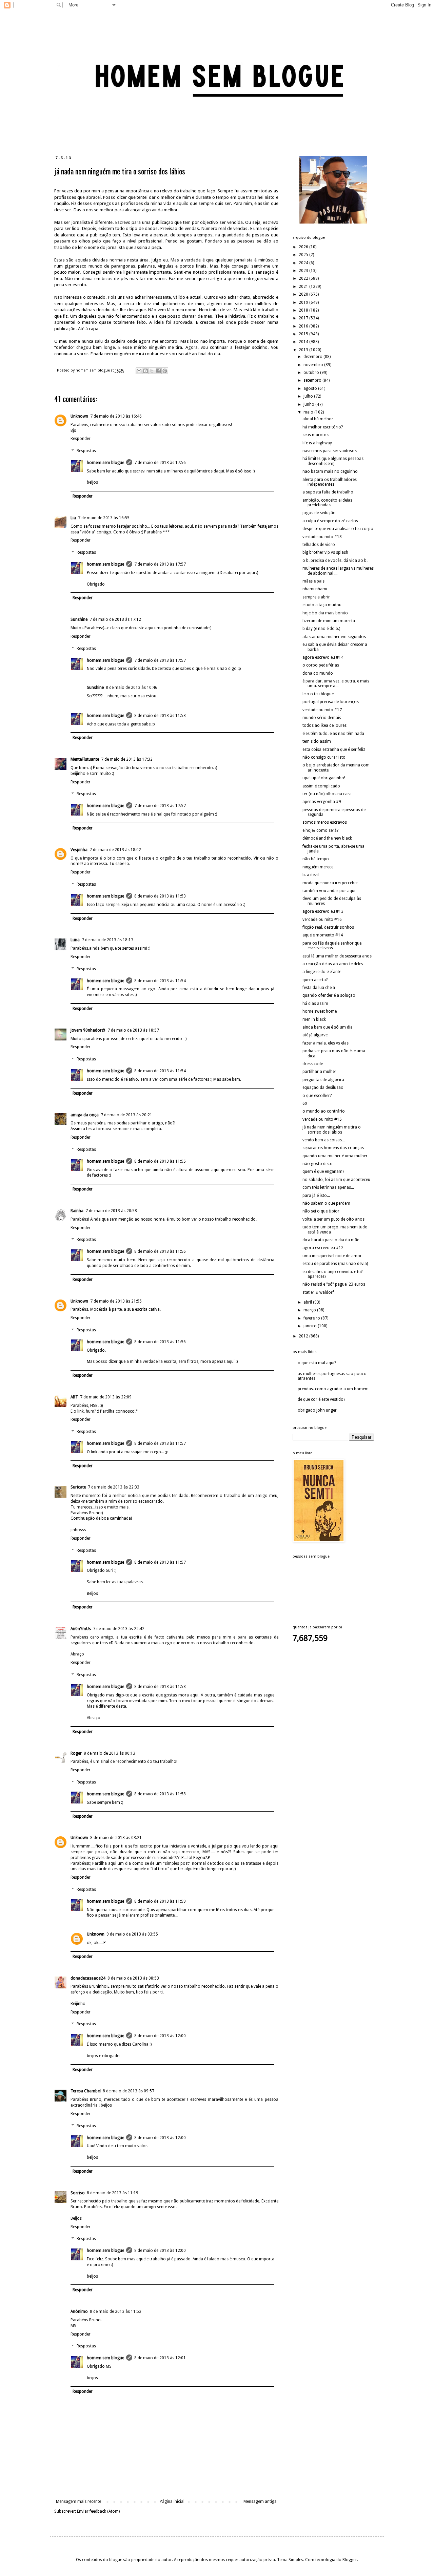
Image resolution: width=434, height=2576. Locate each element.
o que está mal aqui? (317, 1363)
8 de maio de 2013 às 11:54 (160, 981)
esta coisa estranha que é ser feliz (334, 749)
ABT (74, 1397)
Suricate (78, 1487)
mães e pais (313, 581)
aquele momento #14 (323, 935)
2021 (304, 287)
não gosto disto (318, 1164)
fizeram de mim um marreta (329, 621)
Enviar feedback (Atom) (98, 2511)
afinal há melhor (318, 419)
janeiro (311, 1326)
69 (305, 1103)
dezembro (313, 357)
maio (309, 412)
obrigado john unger (317, 1410)
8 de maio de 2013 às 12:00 (160, 2036)
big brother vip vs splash (325, 552)
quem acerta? (315, 980)
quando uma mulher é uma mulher (335, 1156)
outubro (312, 373)
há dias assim (315, 1004)
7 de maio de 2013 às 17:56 (160, 463)
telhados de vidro (319, 545)
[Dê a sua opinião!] (145, 371)
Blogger (350, 2560)
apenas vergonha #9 (322, 802)
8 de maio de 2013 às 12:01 (160, 2358)
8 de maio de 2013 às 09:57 (129, 2091)
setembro (313, 380)
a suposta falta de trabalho (328, 492)
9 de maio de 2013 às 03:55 (132, 1934)
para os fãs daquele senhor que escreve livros (332, 946)
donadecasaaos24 (88, 1978)
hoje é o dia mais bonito (325, 613)
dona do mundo (318, 673)
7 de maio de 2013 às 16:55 (104, 518)
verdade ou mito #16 (322, 920)
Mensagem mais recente (78, 2501)
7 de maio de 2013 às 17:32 (127, 759)
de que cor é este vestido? (321, 1399)
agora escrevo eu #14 (323, 657)
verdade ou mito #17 (322, 710)
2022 (304, 278)
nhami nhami (315, 589)
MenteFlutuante (85, 759)
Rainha (77, 1211)
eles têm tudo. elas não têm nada (333, 734)
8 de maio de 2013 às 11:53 (160, 716)
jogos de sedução (319, 513)
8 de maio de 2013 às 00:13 (110, 1753)
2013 (304, 350)
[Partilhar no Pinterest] (165, 371)
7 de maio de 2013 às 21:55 (116, 1301)
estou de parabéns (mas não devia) (335, 1264)
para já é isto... (316, 1196)
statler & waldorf (318, 1292)
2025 (304, 255)
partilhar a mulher (319, 1072)
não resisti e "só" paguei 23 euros (334, 1284)
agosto (311, 388)
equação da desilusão (323, 1088)
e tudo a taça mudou (322, 605)
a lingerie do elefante (322, 972)
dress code (313, 1064)
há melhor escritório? (323, 427)
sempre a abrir (316, 597)
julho (309, 396)
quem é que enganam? (323, 1171)
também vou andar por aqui (329, 891)
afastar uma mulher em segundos (334, 637)
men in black (314, 1019)
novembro (314, 365)
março (310, 1310)
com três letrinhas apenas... (328, 1187)
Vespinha (79, 850)
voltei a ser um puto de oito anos (333, 1219)
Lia (73, 518)
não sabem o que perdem (326, 1203)
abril (308, 1302)
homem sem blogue (105, 463)
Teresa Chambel (86, 2091)
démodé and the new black (327, 838)
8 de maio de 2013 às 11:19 (113, 2193)
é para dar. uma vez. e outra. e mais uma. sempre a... (336, 683)
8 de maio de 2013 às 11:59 (160, 1901)
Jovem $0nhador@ (88, 1030)
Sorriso (78, 2193)
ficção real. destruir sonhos (328, 927)
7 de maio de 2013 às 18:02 (115, 850)
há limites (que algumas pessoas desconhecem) (333, 461)
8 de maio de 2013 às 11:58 (160, 1687)
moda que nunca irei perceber (330, 883)
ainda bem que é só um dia (328, 1027)
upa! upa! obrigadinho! (324, 778)
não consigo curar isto (324, 757)
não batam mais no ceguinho (330, 471)
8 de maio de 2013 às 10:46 (132, 688)
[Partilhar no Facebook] (158, 371)
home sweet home (320, 1011)
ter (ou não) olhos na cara (327, 794)
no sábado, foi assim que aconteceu (336, 1180)
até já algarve (315, 1035)
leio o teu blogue (318, 694)
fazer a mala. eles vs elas (325, 1043)
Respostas (86, 451)
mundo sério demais (322, 718)
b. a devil (311, 875)
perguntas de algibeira (323, 1080)
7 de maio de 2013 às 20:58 (111, 1211)
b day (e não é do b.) (321, 629)
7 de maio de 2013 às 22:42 (119, 1629)
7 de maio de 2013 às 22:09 (106, 1397)
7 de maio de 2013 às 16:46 (116, 416)
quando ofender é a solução (329, 995)
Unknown (79, 416)
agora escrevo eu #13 (323, 911)
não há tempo (316, 859)
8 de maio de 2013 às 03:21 (116, 1838)
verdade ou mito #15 (322, 1119)
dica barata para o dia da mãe (331, 1240)
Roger (76, 1753)
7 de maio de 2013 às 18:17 (107, 940)
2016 (304, 326)
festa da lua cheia (319, 988)
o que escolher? (317, 1096)
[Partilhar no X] (152, 371)
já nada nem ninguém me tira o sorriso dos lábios (332, 1129)
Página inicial (172, 2501)
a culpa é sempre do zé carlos (330, 521)
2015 (304, 334)
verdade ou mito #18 (322, 537)
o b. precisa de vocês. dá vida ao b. (335, 561)
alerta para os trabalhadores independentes (330, 482)
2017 (304, 318)
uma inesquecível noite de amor (332, 1256)
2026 (304, 247)
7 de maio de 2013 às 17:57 (160, 564)
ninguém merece (318, 867)
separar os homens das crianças (333, 1148)
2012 (304, 1336)
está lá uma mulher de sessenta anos (337, 956)
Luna (75, 940)
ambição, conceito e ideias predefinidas (327, 503)
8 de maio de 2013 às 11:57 (160, 1443)
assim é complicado (321, 786)
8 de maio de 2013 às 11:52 (116, 2311)
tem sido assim (317, 741)
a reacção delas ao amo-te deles (333, 964)
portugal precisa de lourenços (331, 702)
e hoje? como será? (320, 830)
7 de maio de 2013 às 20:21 (126, 1115)
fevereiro (312, 1318)
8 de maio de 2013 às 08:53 (133, 1978)
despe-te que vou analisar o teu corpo (338, 529)
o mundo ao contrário (324, 1111)
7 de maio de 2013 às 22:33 (114, 1487)
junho (309, 404)
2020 (304, 294)
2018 (304, 310)
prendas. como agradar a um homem (333, 1389)
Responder (81, 439)
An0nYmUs (81, 1629)
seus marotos (315, 435)
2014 (304, 342)
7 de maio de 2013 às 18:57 (133, 1030)
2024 (304, 263)
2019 (304, 302)
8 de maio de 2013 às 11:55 (160, 1161)
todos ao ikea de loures (324, 725)
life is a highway (317, 443)
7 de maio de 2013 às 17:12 (115, 619)
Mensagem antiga (260, 2501)
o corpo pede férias (321, 665)
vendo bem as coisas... (324, 1140)
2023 (304, 271)
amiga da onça (85, 1115)
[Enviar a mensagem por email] (139, 371)
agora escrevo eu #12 (323, 1248)
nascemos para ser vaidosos (330, 451)
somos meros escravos (325, 822)
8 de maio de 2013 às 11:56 (160, 1251)
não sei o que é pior (321, 1211)
